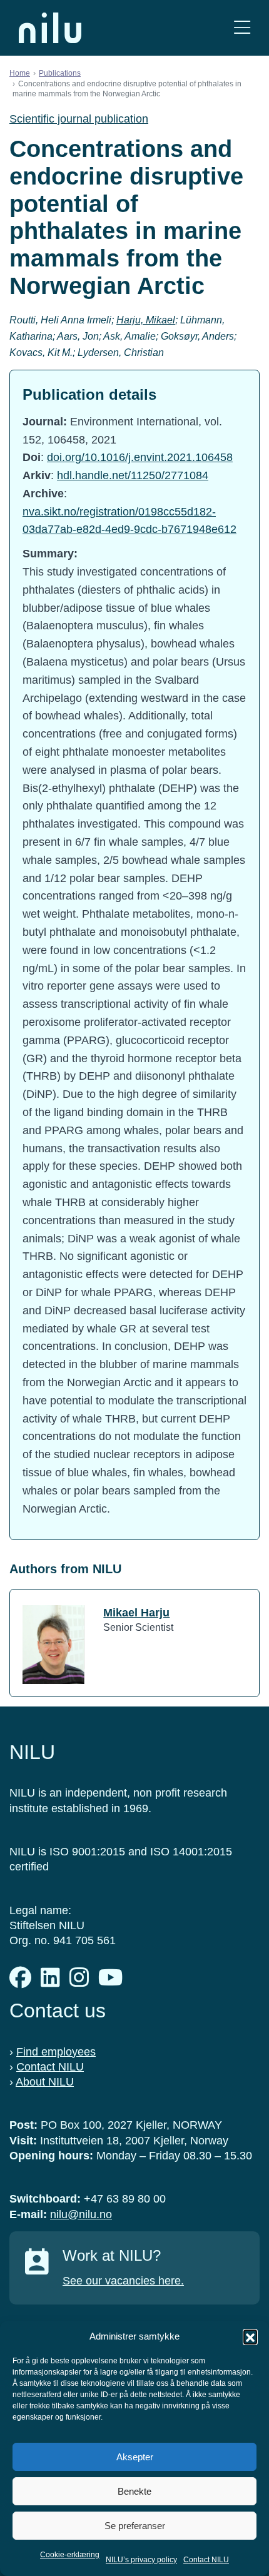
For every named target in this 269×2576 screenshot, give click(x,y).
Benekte (134, 2491)
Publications (60, 73)
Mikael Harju (136, 1613)
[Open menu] (242, 28)
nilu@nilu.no (81, 2214)
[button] (250, 2336)
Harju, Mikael (146, 320)
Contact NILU (206, 2560)
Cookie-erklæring (70, 2555)
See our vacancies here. (123, 2281)
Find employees (56, 2052)
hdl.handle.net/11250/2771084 (133, 475)
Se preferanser (135, 2526)
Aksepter (135, 2457)
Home (20, 73)
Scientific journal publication (79, 119)
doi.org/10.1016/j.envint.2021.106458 (140, 457)
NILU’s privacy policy (141, 2560)
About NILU (45, 2082)
